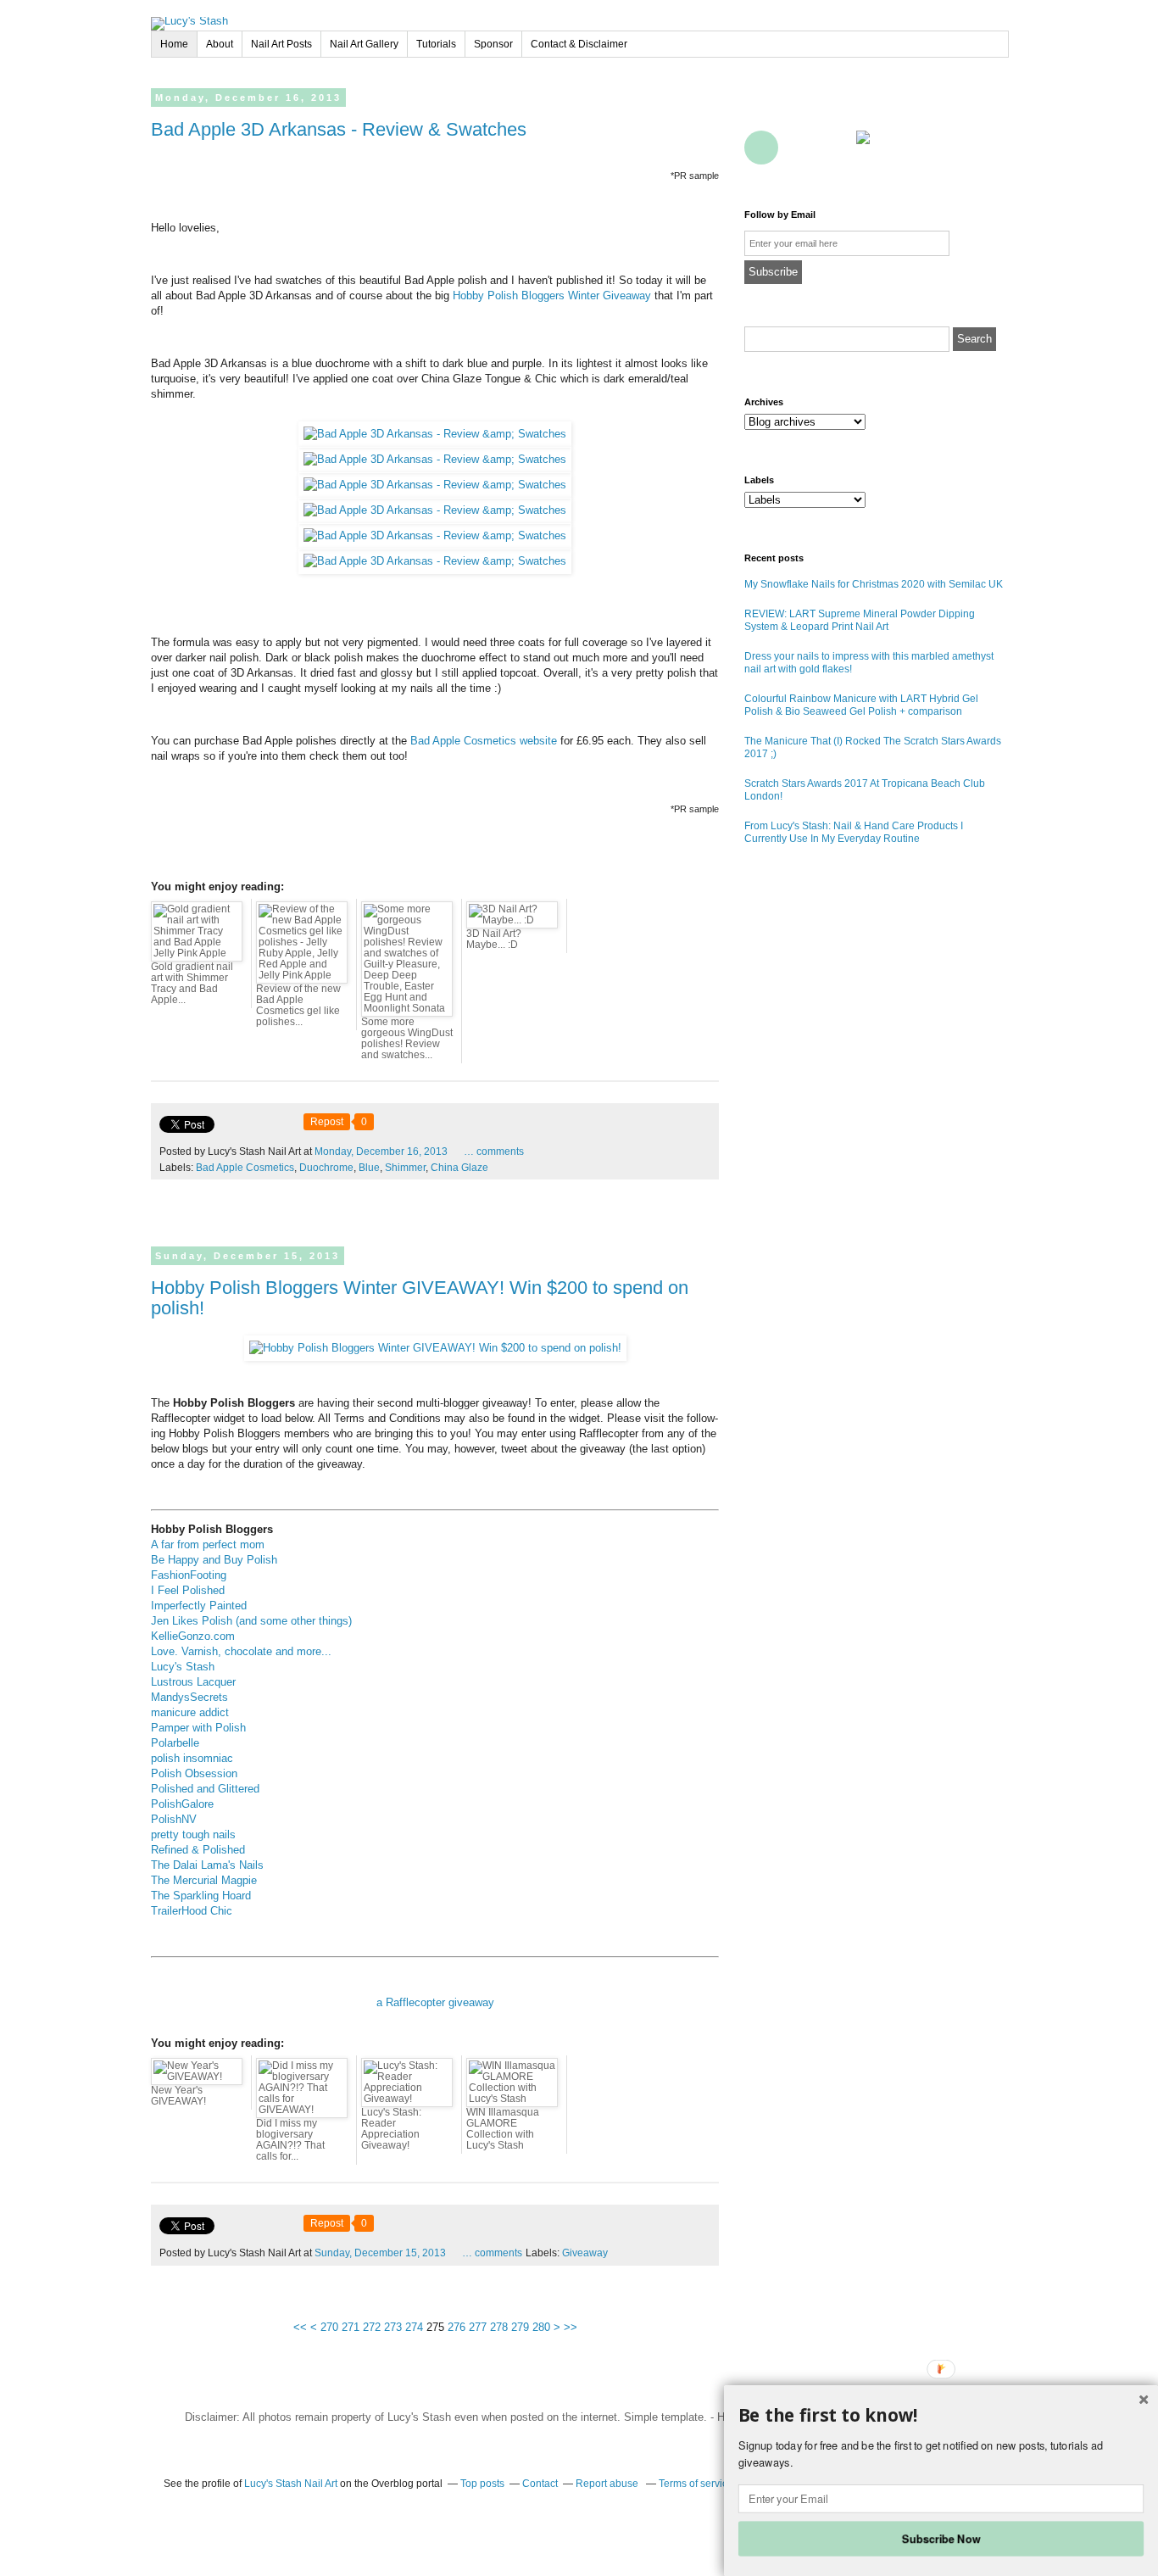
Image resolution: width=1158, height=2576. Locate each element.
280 (541, 2327)
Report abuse (608, 2484)
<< (300, 2327)
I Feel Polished (188, 1590)
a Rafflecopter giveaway (435, 2002)
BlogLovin (836, 109)
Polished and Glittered (205, 1789)
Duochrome (326, 1168)
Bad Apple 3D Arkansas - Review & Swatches (339, 129)
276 (457, 2327)
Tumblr (948, 109)
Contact (836, 148)
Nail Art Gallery (364, 44)
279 (520, 2327)
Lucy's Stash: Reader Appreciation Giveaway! (391, 2129)
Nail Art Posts (281, 44)
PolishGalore (182, 1804)
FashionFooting (189, 1575)
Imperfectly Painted (199, 1606)
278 (499, 2327)
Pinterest (873, 109)
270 (329, 2327)
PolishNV (174, 1819)
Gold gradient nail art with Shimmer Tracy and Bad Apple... (192, 983)
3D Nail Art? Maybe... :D (494, 939)
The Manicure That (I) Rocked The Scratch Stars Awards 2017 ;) (873, 747)
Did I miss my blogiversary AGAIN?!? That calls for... (290, 2140)
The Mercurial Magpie (204, 1880)
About (220, 44)
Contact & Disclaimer (579, 44)
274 (414, 2327)
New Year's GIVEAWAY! (178, 2096)
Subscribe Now (941, 2538)
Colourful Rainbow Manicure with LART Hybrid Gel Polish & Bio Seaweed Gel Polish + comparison (861, 705)
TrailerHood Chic (192, 1911)
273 (393, 2327)
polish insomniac (192, 1758)
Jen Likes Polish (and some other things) (251, 1621)
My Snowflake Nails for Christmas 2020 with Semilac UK (874, 584)
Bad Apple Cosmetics (245, 1168)
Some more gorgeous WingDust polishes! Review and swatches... (407, 1038)
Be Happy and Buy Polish (214, 1560)
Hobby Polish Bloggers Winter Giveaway (552, 296)
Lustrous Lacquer (193, 1682)
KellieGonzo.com (193, 1636)
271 (351, 2327)
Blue (369, 1168)
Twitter (799, 109)
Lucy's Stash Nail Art (291, 2484)
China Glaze (459, 1168)
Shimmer (405, 1168)
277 (478, 2327)
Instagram (985, 109)
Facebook (761, 109)
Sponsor (493, 44)
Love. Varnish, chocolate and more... (241, 1651)
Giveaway (585, 2253)
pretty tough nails (193, 1834)
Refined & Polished (198, 1850)
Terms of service (696, 2484)
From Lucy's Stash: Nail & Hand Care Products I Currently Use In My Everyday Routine (854, 832)
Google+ (761, 148)
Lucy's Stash (183, 1667)
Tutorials (436, 44)
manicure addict (190, 1712)
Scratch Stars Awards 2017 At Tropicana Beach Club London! (865, 790)
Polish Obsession (194, 1773)
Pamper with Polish (198, 1728)
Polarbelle (175, 1743)
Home (174, 44)
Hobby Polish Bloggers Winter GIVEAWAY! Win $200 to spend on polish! (420, 1298)
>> (571, 2327)
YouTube (910, 109)
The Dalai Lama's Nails (207, 1865)
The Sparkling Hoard (201, 1896)
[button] (941, 2416)
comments (494, 1151)
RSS (799, 148)
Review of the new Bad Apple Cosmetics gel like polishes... (298, 1005)
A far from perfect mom (208, 1544)
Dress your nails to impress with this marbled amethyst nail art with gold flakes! (869, 663)
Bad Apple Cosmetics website (484, 741)
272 (372, 2327)
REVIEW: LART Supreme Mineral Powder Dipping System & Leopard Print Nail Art (860, 620)
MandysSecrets (189, 1697)
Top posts (482, 2484)
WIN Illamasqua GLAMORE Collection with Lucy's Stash (503, 2129)
